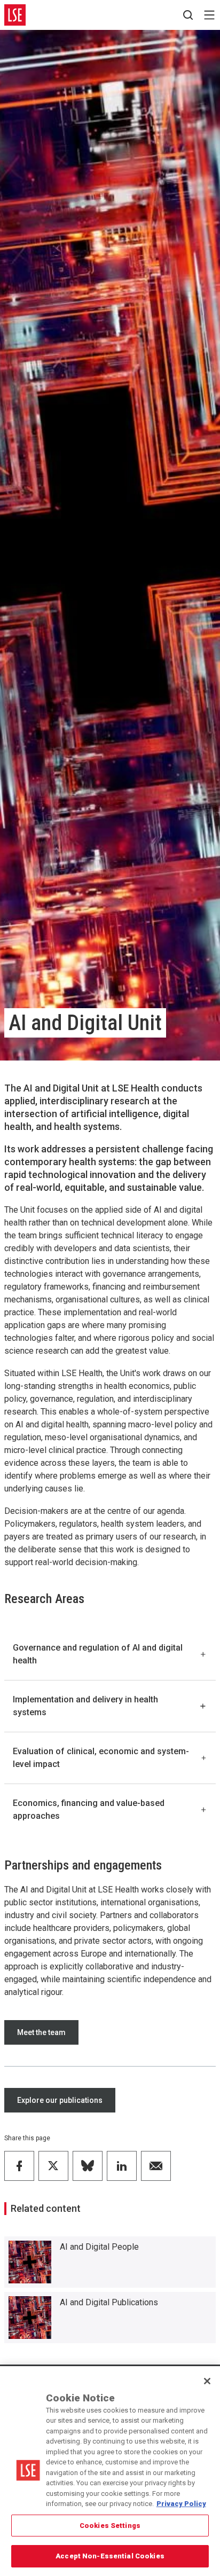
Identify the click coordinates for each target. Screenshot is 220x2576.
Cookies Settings (110, 2526)
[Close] (207, 2381)
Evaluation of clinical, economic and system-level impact (101, 1758)
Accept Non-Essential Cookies (110, 2556)
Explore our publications (60, 2100)
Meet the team (41, 2032)
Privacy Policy (181, 2504)
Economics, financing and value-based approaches (89, 1809)
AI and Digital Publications (109, 2302)
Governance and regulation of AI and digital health (98, 1654)
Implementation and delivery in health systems (85, 1706)
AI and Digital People (99, 2247)
